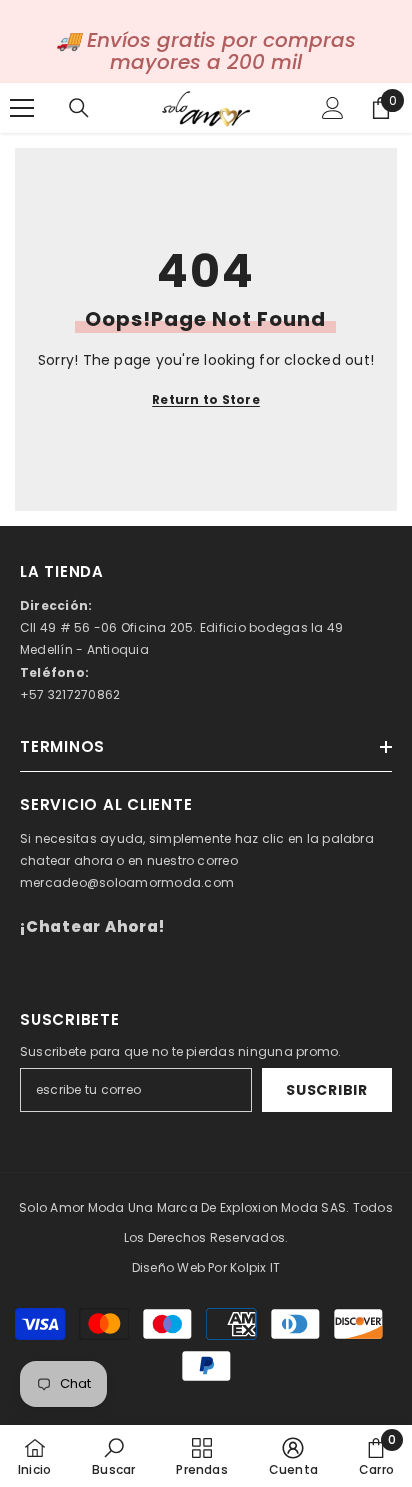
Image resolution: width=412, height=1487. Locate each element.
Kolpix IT (255, 1267)
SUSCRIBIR (326, 1090)
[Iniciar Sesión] (333, 108)
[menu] (22, 108)
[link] (113, 1456)
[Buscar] (79, 108)
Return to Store (206, 399)
